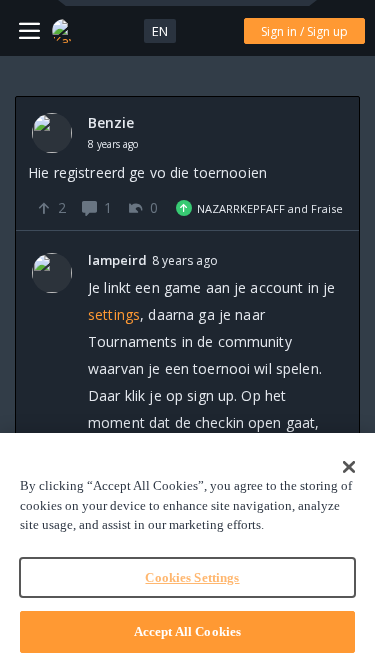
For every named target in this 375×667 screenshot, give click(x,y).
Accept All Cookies (187, 631)
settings (114, 314)
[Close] (349, 467)
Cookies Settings (192, 577)
